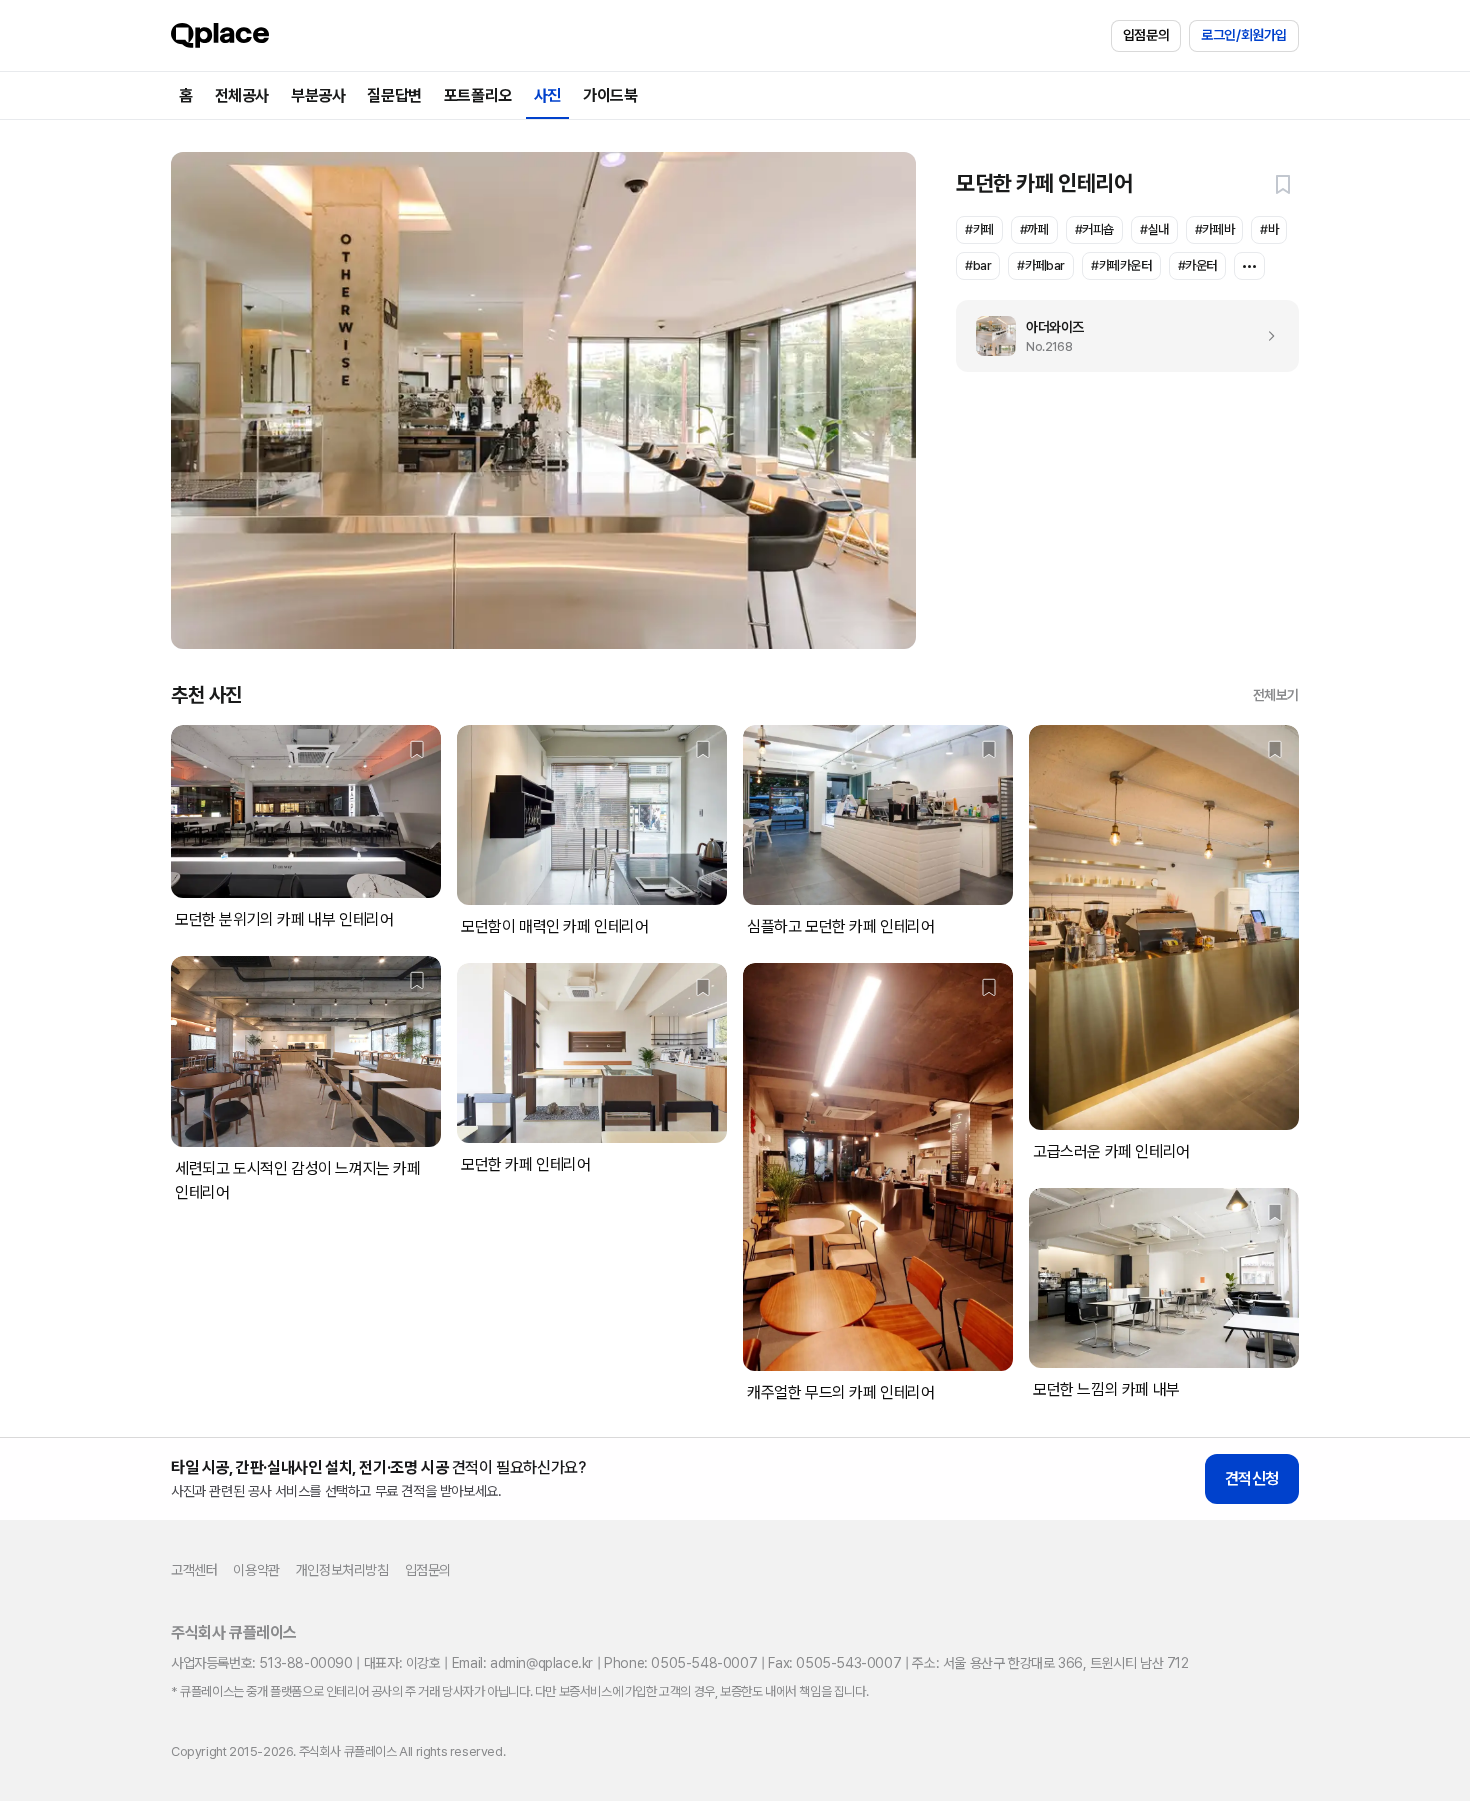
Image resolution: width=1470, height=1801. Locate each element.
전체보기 (1276, 695)
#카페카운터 (1121, 265)
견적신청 (1252, 1478)
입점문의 (1146, 35)
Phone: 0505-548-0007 (680, 1663)
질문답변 (394, 95)
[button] (1283, 184)
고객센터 (194, 1570)
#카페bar (1041, 265)
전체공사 (242, 95)
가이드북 (610, 95)
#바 (1269, 229)
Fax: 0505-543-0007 (834, 1663)
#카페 (979, 229)
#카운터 (1197, 265)
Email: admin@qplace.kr (522, 1663)
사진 (547, 95)
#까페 (1034, 229)
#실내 (1154, 229)
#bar (978, 265)
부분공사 (318, 95)
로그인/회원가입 (1244, 35)
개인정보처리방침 (342, 1570)
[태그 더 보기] (1249, 266)
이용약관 (256, 1570)
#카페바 (1214, 229)
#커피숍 (1094, 229)
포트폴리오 (478, 95)
